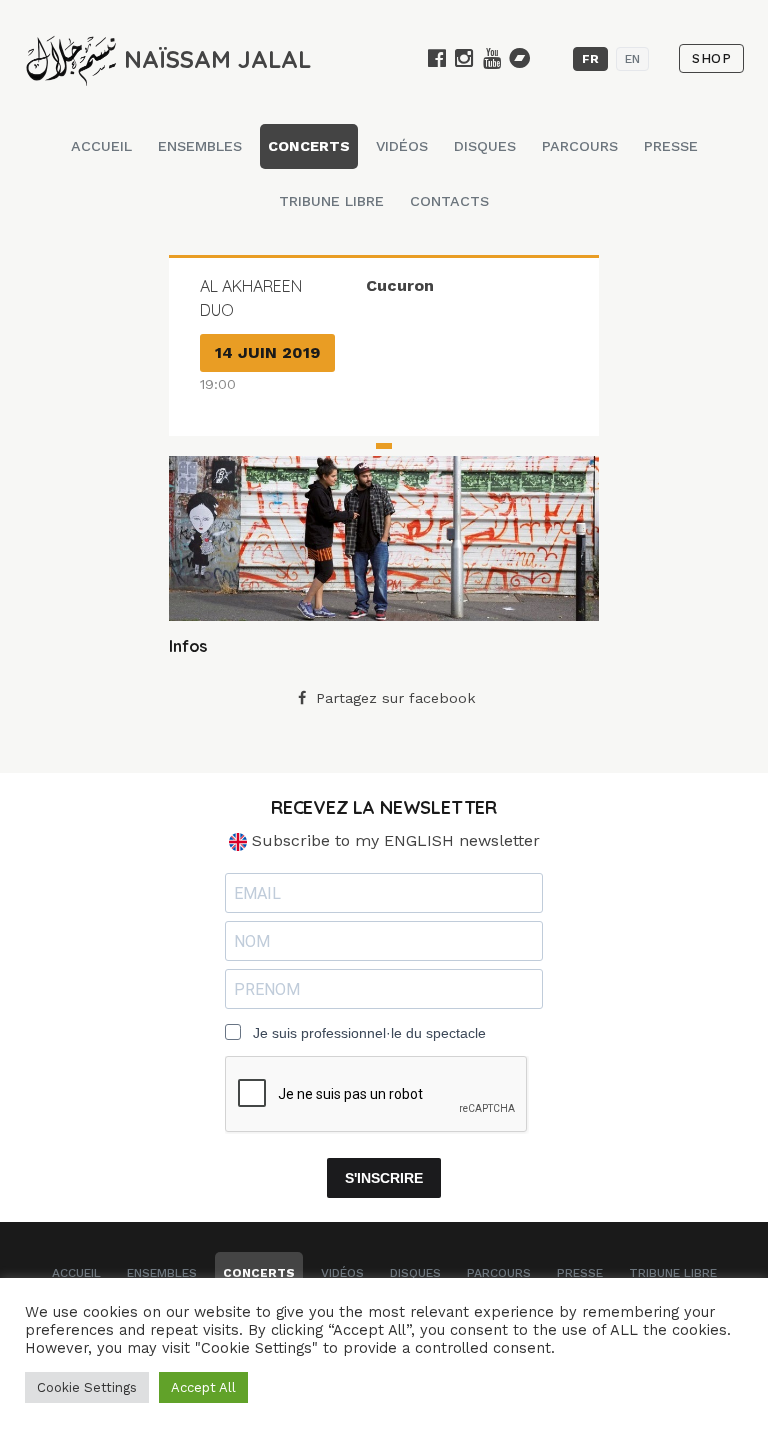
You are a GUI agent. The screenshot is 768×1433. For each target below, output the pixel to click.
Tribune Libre (331, 201)
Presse (671, 146)
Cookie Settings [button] (87, 1387)
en (632, 59)
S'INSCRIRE (384, 1178)
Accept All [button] (203, 1387)
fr (590, 59)
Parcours (580, 146)
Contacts (449, 201)
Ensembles (200, 146)
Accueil (101, 146)
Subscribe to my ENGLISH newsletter (393, 840)
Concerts (309, 146)
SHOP (711, 58)
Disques (485, 146)
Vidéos (402, 146)
